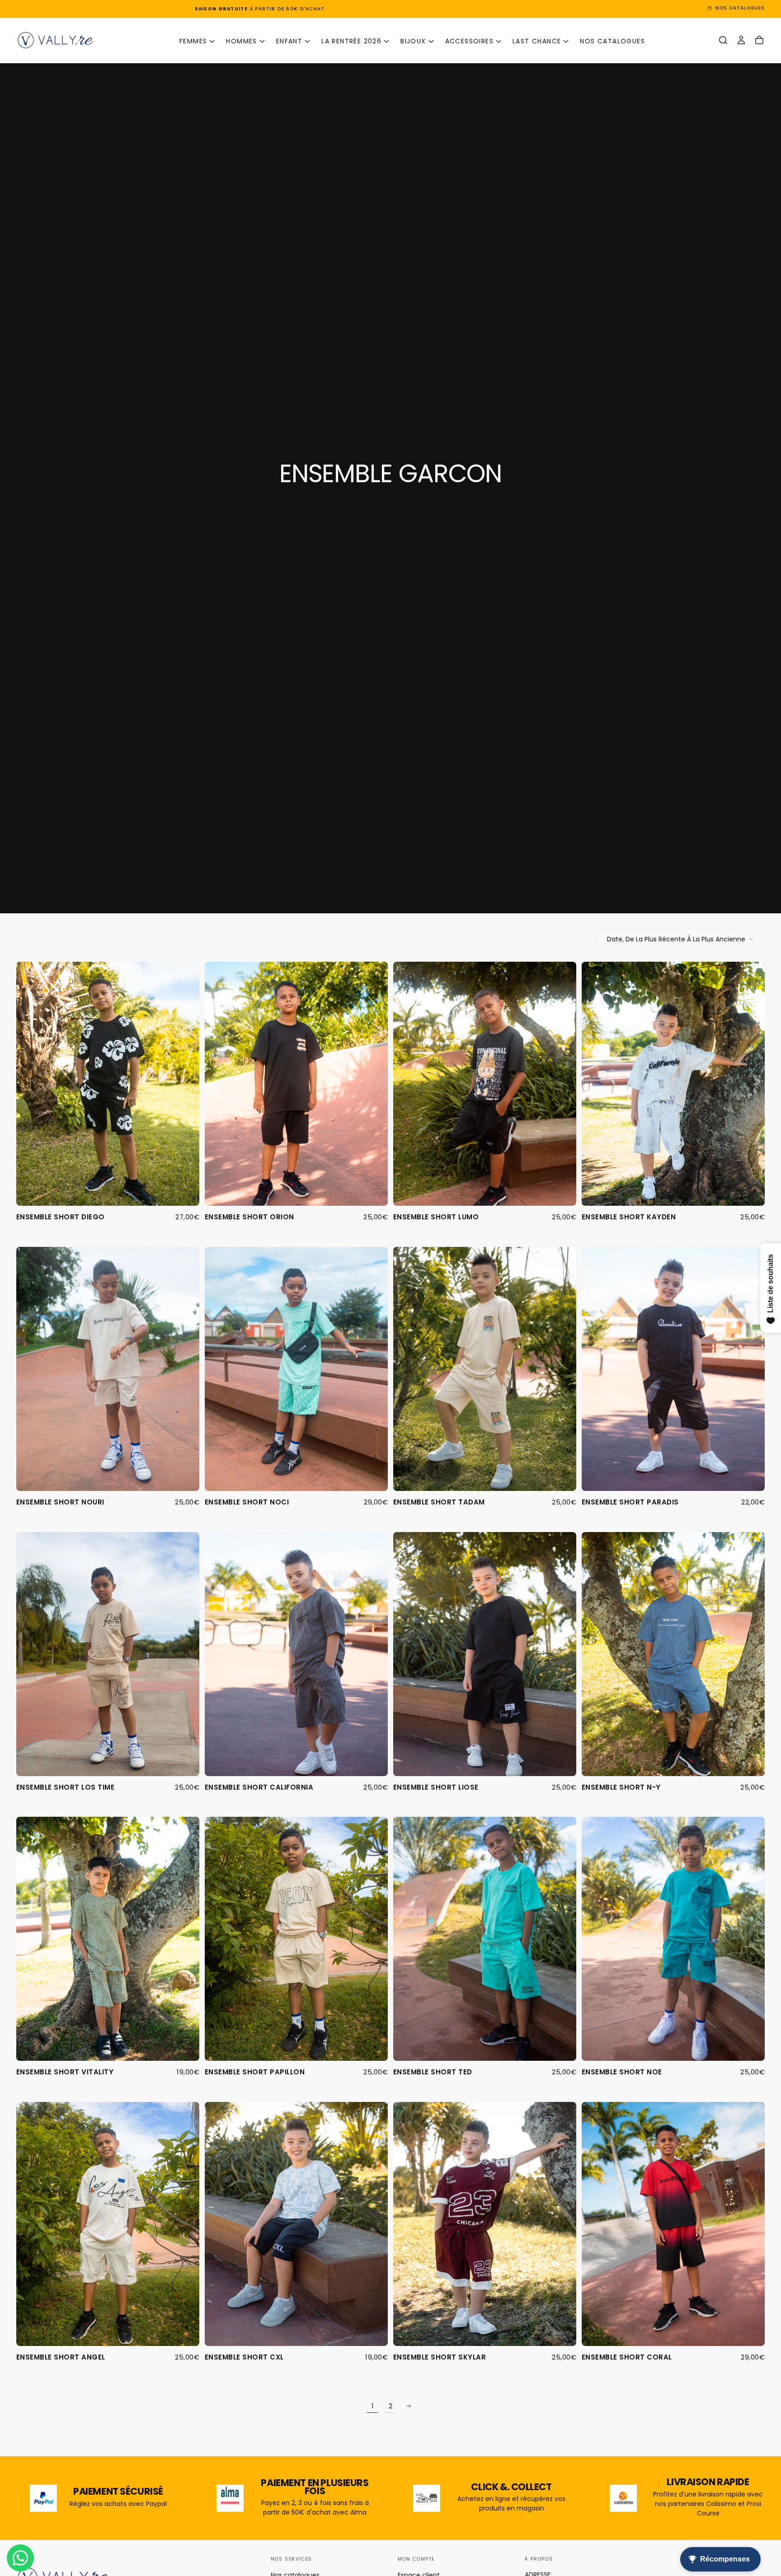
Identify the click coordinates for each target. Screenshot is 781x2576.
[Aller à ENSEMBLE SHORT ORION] (296, 1084)
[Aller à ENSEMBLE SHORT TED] (485, 1939)
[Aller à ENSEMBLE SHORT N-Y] (673, 1654)
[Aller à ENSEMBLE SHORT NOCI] (296, 1369)
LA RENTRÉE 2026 (351, 41)
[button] (723, 40)
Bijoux (413, 41)
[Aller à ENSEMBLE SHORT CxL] (296, 2224)
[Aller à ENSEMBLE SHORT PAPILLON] (296, 1939)
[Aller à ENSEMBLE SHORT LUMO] (485, 1084)
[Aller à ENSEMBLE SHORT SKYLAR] (485, 2224)
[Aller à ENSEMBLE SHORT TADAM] (485, 1369)
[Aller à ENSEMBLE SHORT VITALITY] (108, 1939)
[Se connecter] (741, 40)
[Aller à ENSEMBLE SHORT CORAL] (673, 2224)
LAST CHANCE (537, 41)
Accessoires (469, 41)
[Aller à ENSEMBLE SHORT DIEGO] (108, 1084)
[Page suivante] (409, 2406)
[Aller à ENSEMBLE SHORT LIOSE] (485, 1654)
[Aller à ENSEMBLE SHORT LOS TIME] (108, 1654)
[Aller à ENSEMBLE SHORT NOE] (673, 1939)
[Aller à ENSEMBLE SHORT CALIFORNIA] (296, 1654)
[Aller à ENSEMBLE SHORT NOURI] (108, 1369)
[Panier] (759, 40)
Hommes (241, 41)
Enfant (289, 41)
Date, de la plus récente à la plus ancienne (676, 939)
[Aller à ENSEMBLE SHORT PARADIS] (673, 1369)
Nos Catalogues (612, 41)
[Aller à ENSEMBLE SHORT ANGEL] (108, 2224)
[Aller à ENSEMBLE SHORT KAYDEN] (673, 1084)
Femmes (193, 41)
